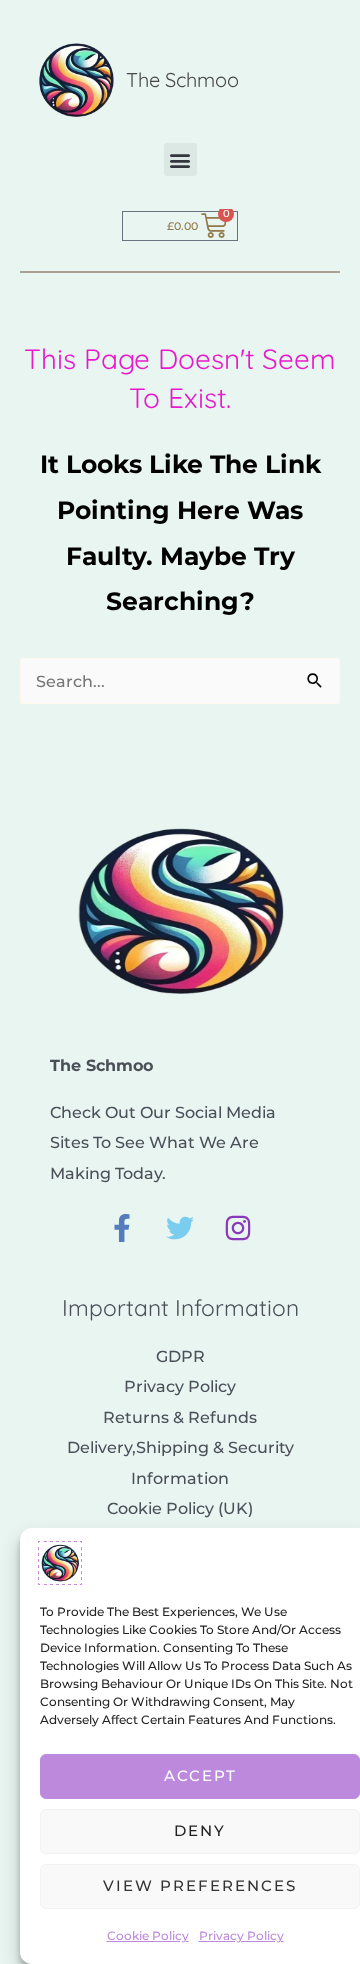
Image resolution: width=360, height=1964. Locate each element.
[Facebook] (122, 1228)
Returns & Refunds (180, 1417)
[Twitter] (180, 1228)
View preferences (200, 1885)
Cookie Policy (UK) (180, 1508)
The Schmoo (182, 79)
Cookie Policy (148, 1935)
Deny (200, 1830)
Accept (200, 1775)
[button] (180, 159)
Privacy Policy (241, 1935)
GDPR (180, 1356)
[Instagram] (238, 1228)
